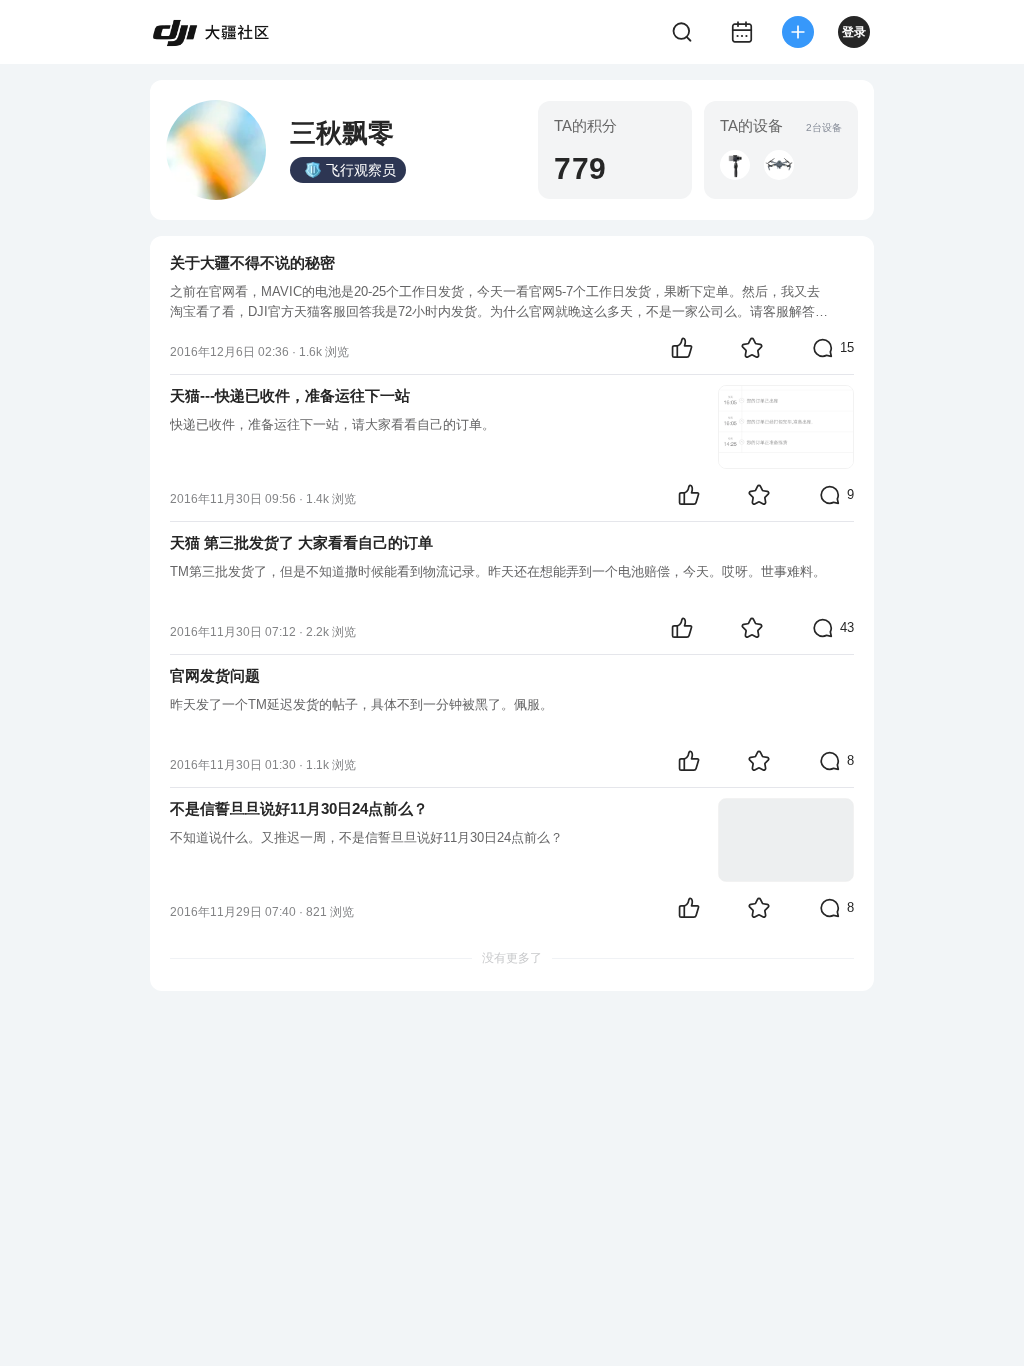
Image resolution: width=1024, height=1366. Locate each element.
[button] (735, 165)
